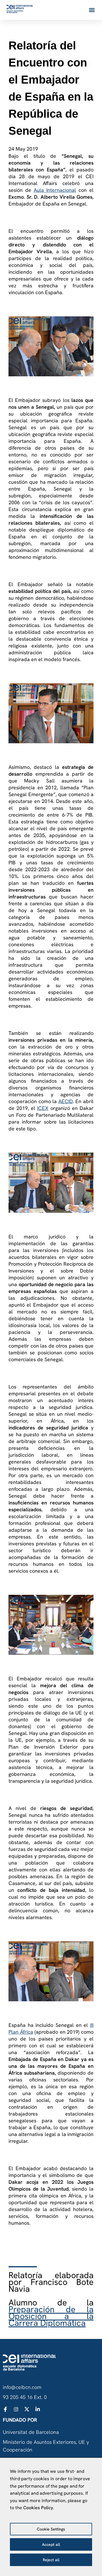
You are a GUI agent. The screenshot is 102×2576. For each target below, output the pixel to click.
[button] (92, 10)
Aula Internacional (55, 190)
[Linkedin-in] (38, 2409)
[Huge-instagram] (16, 2409)
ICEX (43, 1108)
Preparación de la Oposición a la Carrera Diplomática (51, 2316)
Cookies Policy (38, 2508)
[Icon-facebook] (5, 2409)
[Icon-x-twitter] (27, 2409)
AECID (66, 1101)
